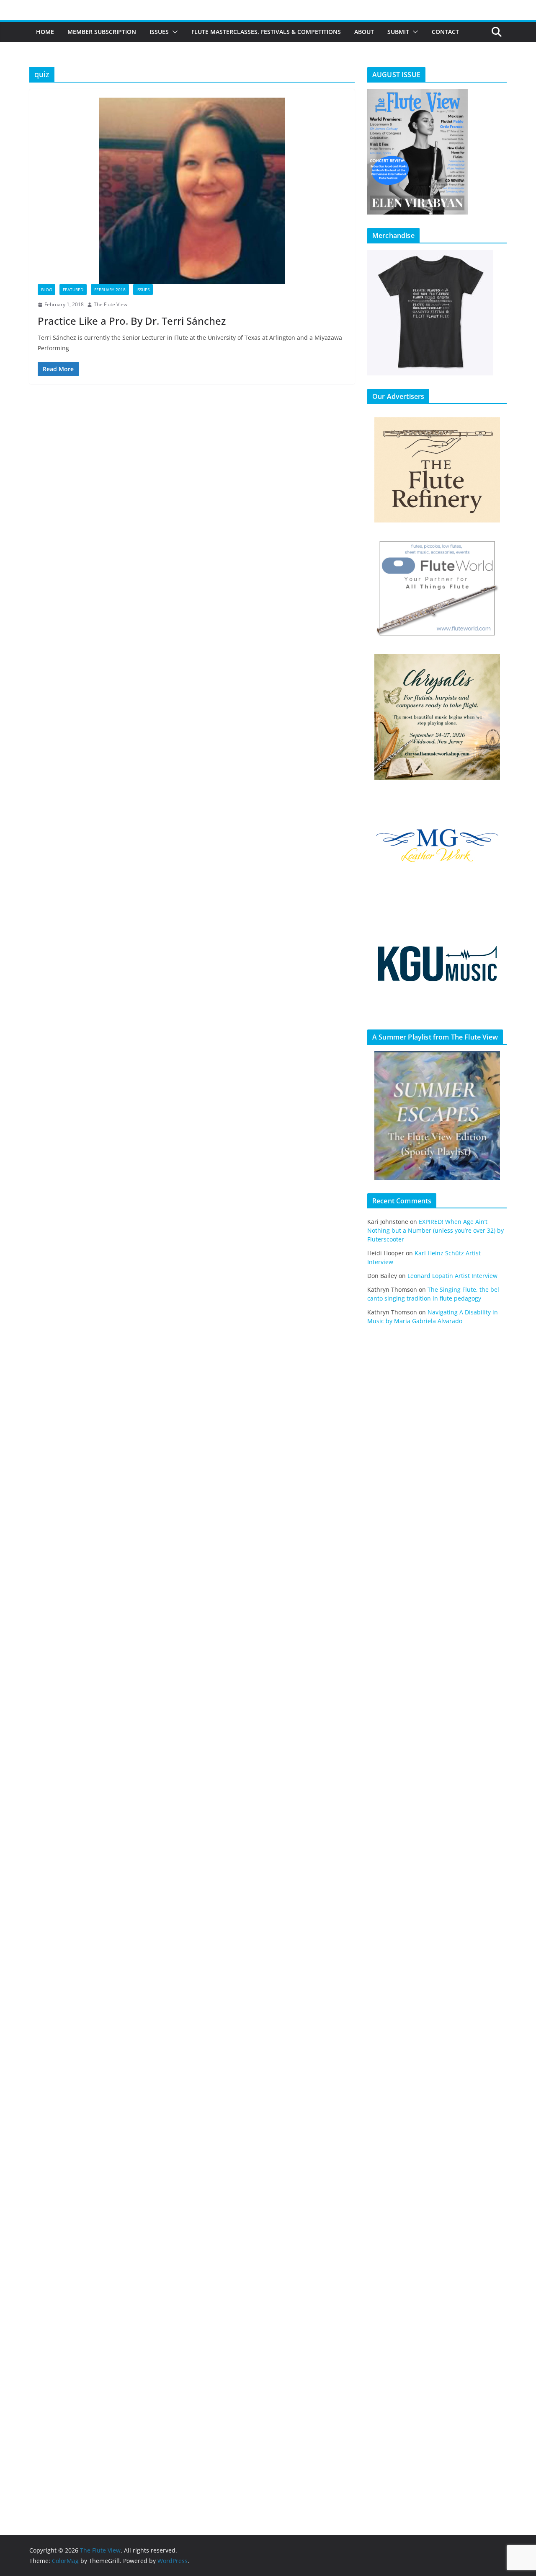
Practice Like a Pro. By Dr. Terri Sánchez (132, 321)
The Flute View (111, 304)
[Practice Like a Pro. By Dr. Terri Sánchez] (192, 191)
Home (45, 32)
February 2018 (110, 290)
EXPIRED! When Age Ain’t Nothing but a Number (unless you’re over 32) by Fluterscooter (435, 1230)
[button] (173, 32)
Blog (46, 290)
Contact (445, 32)
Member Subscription (102, 32)
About (364, 32)
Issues (159, 32)
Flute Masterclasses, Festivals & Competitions (266, 32)
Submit (398, 32)
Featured (73, 290)
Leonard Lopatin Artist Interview (452, 1276)
